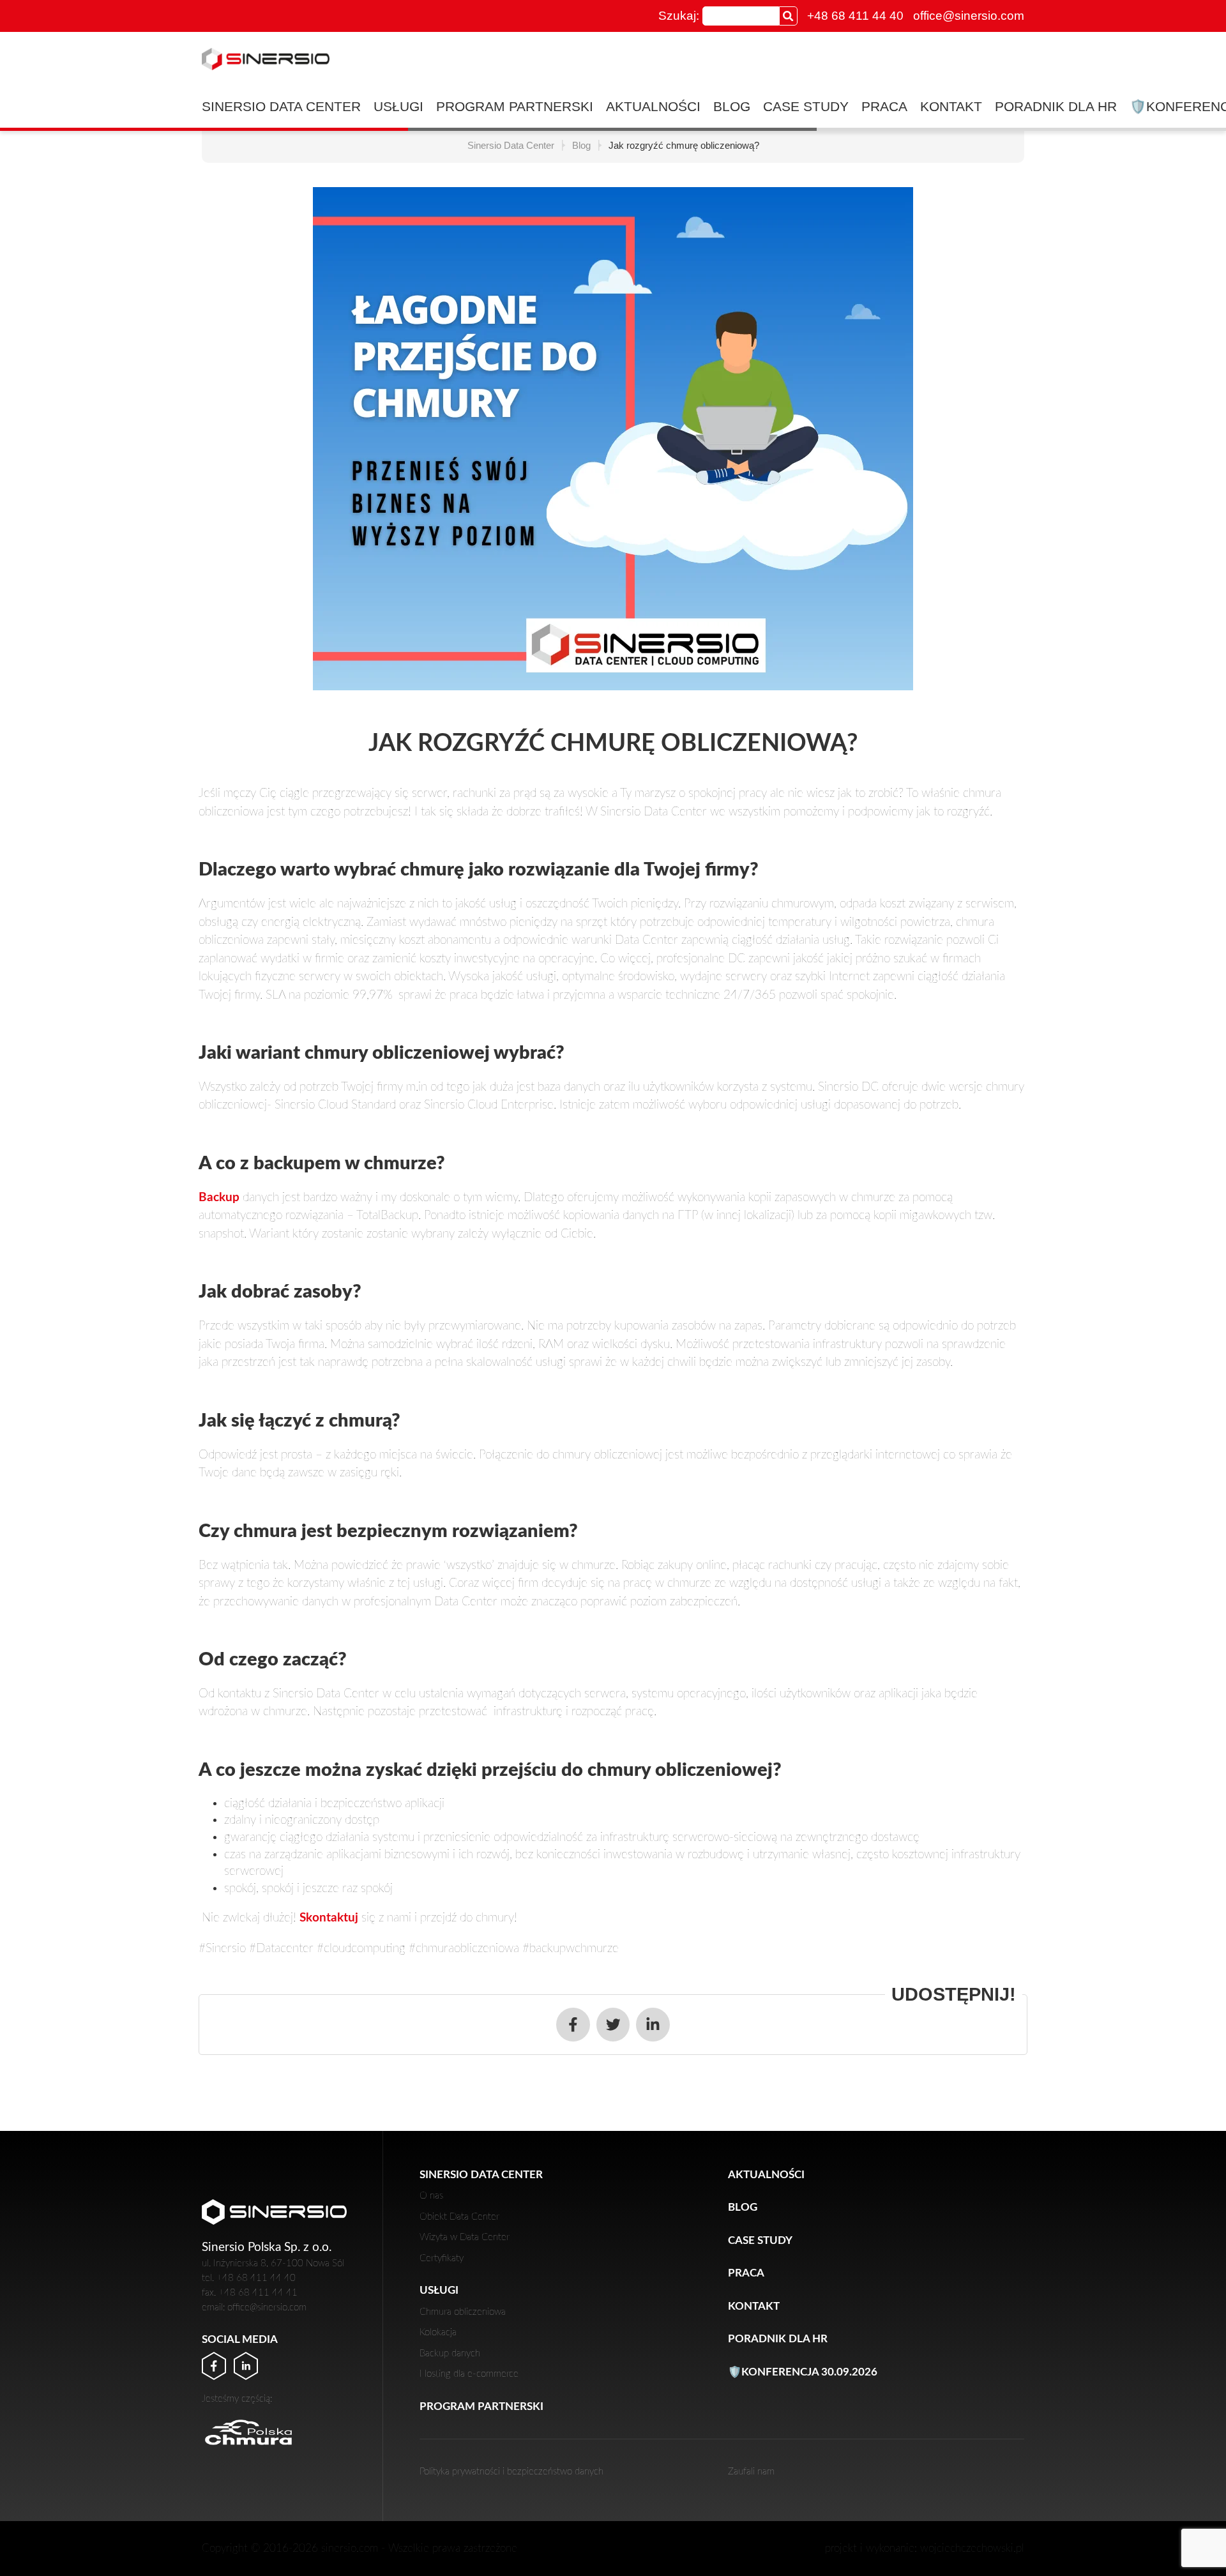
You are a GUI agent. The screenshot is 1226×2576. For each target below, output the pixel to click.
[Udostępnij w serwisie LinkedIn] (653, 2025)
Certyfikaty (442, 2258)
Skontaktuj (329, 1918)
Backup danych (450, 2353)
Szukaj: (679, 16)
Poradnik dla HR (1056, 106)
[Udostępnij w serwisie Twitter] (613, 2025)
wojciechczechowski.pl (972, 2548)
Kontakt (951, 106)
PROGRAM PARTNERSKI (515, 106)
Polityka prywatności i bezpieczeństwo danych (511, 2472)
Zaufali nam (751, 2472)
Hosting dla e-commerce (469, 2374)
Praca (884, 106)
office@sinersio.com (969, 16)
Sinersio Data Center (281, 106)
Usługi (398, 106)
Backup (219, 1198)
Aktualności (653, 106)
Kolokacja (438, 2332)
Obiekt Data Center (459, 2217)
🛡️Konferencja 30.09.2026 (803, 2372)
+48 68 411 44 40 (855, 16)
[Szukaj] (788, 16)
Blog (732, 106)
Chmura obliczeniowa (463, 2312)
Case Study (806, 106)
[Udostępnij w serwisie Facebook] (573, 2025)
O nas (431, 2196)
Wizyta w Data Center (465, 2237)
